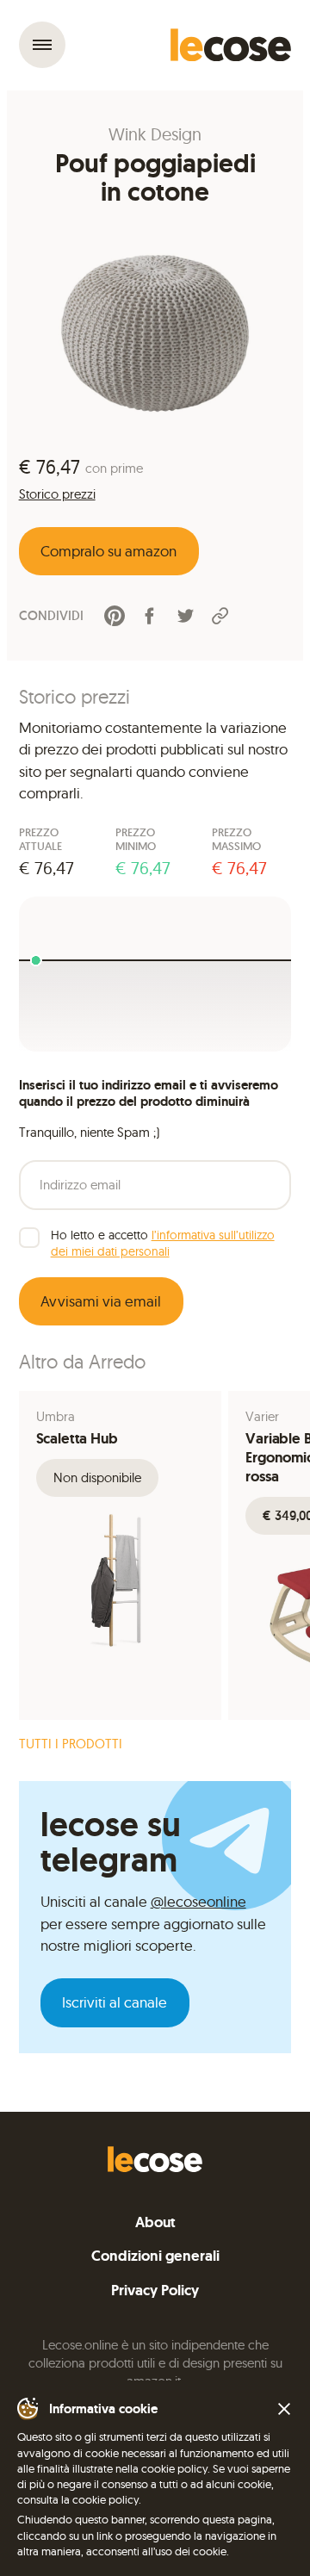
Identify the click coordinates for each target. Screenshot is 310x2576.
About (155, 2222)
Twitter (185, 616)
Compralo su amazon (108, 551)
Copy (220, 615)
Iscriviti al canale (115, 2002)
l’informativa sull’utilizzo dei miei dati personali (163, 1243)
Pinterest (115, 616)
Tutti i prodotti (71, 1744)
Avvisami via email (101, 1301)
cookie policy (105, 2499)
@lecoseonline (198, 1901)
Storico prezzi (57, 494)
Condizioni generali (155, 2256)
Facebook (150, 616)
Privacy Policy (155, 2290)
